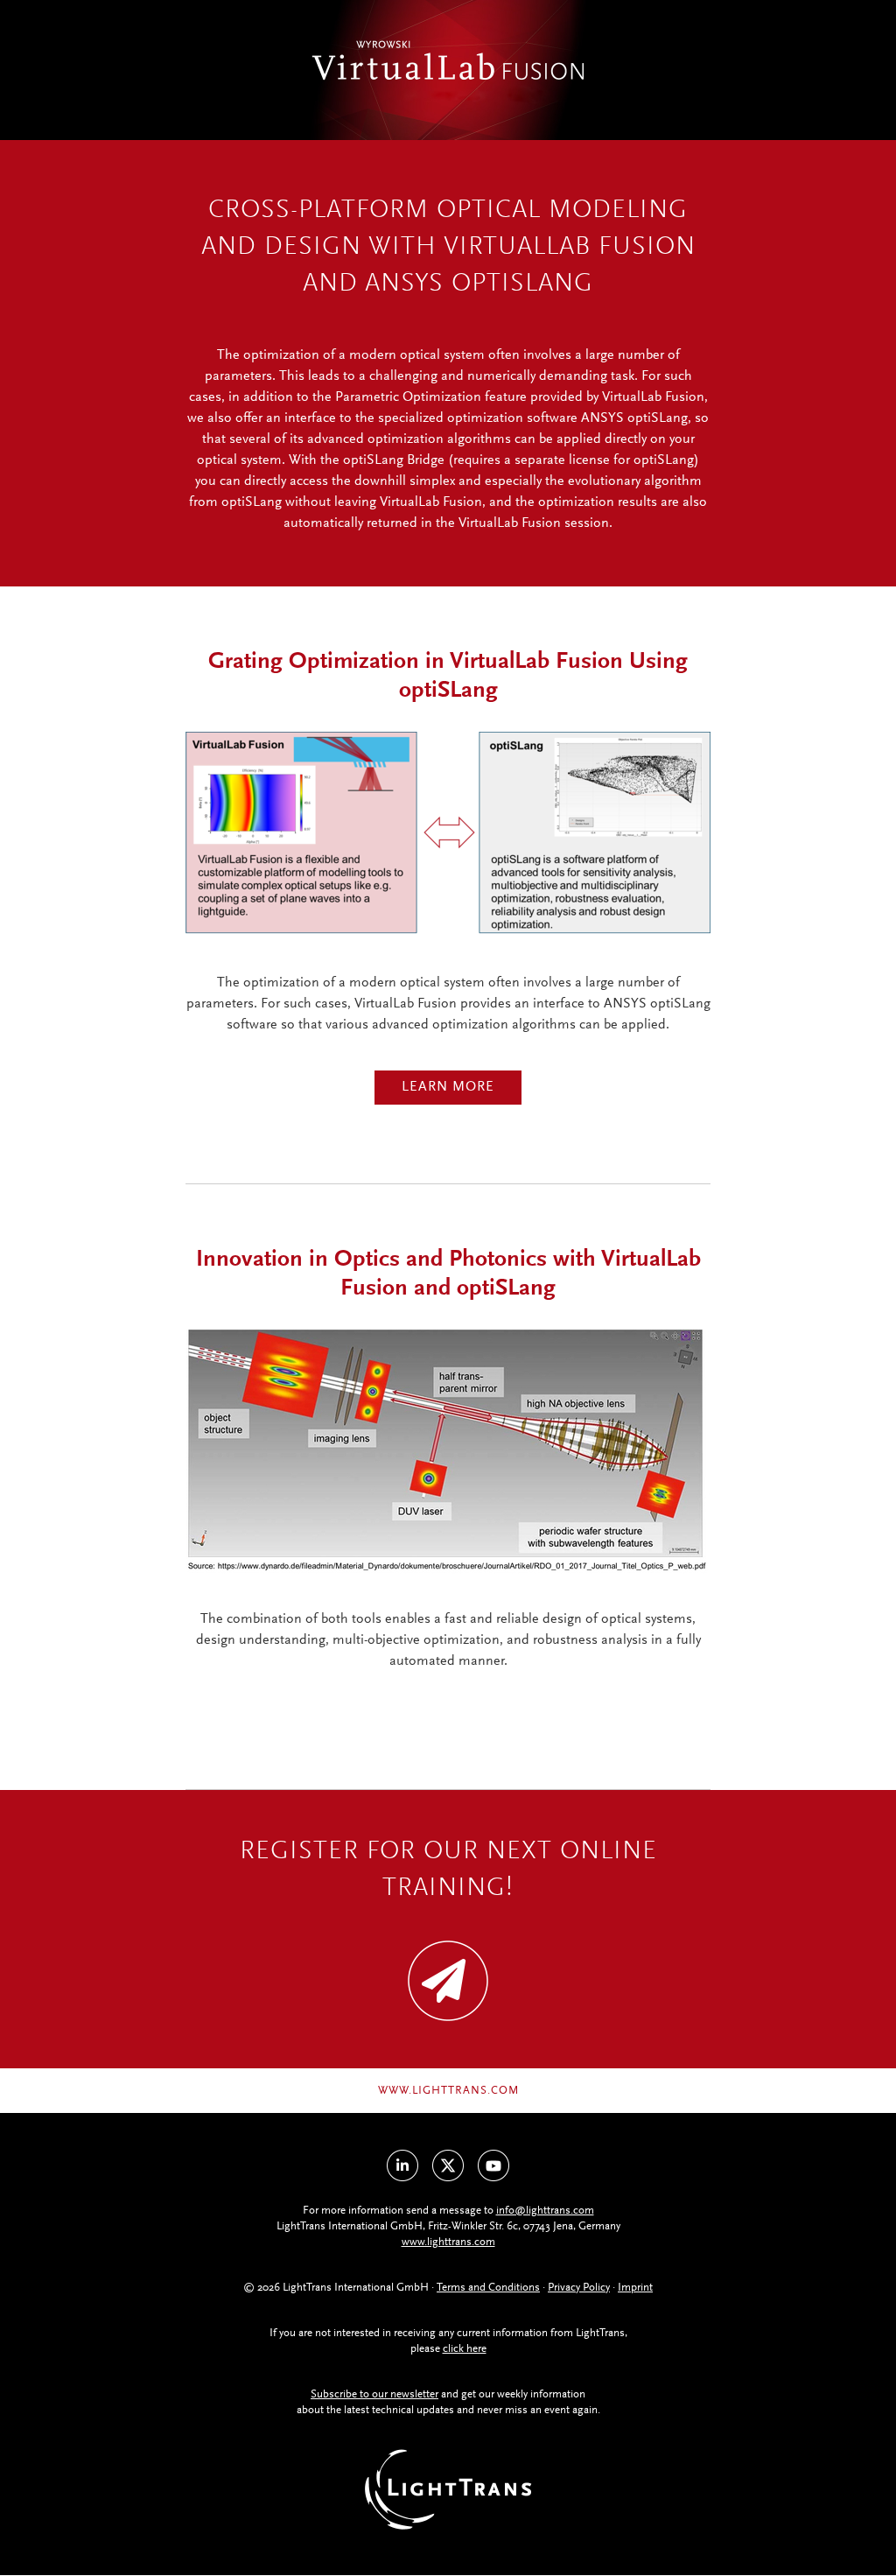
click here (465, 2349)
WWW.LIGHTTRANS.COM (448, 2091)
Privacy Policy (579, 2288)
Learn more (448, 1087)
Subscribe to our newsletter (374, 2394)
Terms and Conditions (488, 2288)
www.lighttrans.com (448, 2242)
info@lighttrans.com (545, 2211)
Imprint (635, 2288)
